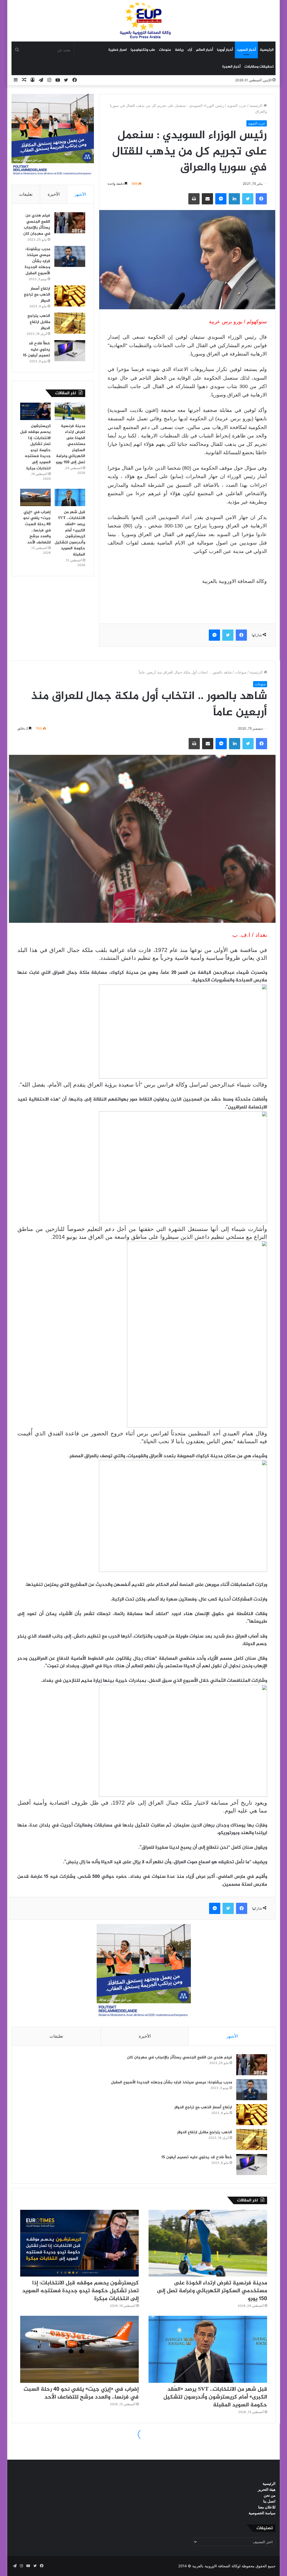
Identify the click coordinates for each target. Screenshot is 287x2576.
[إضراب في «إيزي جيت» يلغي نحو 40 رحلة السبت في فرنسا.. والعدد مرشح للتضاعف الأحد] (35, 497)
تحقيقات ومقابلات (259, 67)
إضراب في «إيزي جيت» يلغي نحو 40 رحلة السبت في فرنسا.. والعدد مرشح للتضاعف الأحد (37, 527)
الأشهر (80, 194)
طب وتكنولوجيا (143, 50)
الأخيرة (54, 194)
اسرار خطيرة (118, 50)
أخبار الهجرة (231, 67)
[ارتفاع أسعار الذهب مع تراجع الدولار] (70, 296)
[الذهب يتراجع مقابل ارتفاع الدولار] (70, 323)
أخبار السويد (246, 50)
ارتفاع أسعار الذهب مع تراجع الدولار (37, 295)
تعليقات (26, 194)
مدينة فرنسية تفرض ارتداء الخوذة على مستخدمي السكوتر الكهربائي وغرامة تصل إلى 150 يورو (70, 444)
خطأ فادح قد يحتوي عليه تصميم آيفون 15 (37, 349)
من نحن (270, 2495)
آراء (190, 50)
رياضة (179, 50)
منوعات (165, 50)
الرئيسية (267, 50)
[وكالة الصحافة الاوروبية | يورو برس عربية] (143, 21)
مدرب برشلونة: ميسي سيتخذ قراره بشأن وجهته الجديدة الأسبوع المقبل (37, 261)
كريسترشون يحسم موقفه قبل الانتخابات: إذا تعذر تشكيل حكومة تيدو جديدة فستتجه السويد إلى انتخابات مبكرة (35, 447)
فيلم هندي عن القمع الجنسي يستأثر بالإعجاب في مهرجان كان (37, 225)
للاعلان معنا (267, 2507)
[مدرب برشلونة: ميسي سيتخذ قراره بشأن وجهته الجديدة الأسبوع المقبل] (70, 256)
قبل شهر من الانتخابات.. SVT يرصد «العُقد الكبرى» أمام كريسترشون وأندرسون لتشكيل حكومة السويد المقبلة (70, 533)
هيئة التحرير (267, 2489)
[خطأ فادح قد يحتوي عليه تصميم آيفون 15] (70, 351)
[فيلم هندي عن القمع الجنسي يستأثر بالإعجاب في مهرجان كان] (70, 223)
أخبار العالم (204, 50)
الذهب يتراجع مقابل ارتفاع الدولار (39, 322)
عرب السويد (237, 105)
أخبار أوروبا (225, 50)
